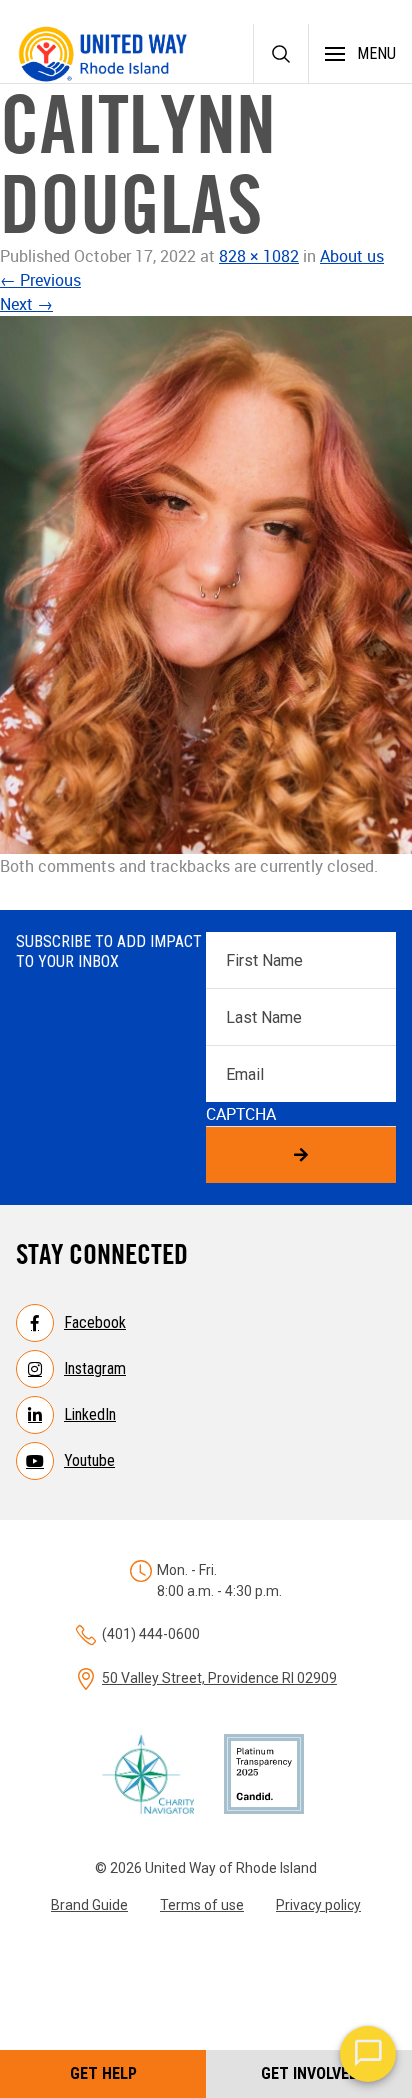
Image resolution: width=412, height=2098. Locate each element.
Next (26, 304)
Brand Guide (89, 1905)
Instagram (95, 1368)
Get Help (103, 2073)
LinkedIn (90, 1414)
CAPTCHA (241, 1114)
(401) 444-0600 (151, 1634)
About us (352, 256)
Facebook (95, 1322)
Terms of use (202, 1905)
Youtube (89, 1460)
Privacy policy (318, 1905)
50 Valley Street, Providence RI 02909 (219, 1678)
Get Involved (309, 2073)
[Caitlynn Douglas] (206, 585)
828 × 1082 (259, 256)
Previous (40, 280)
